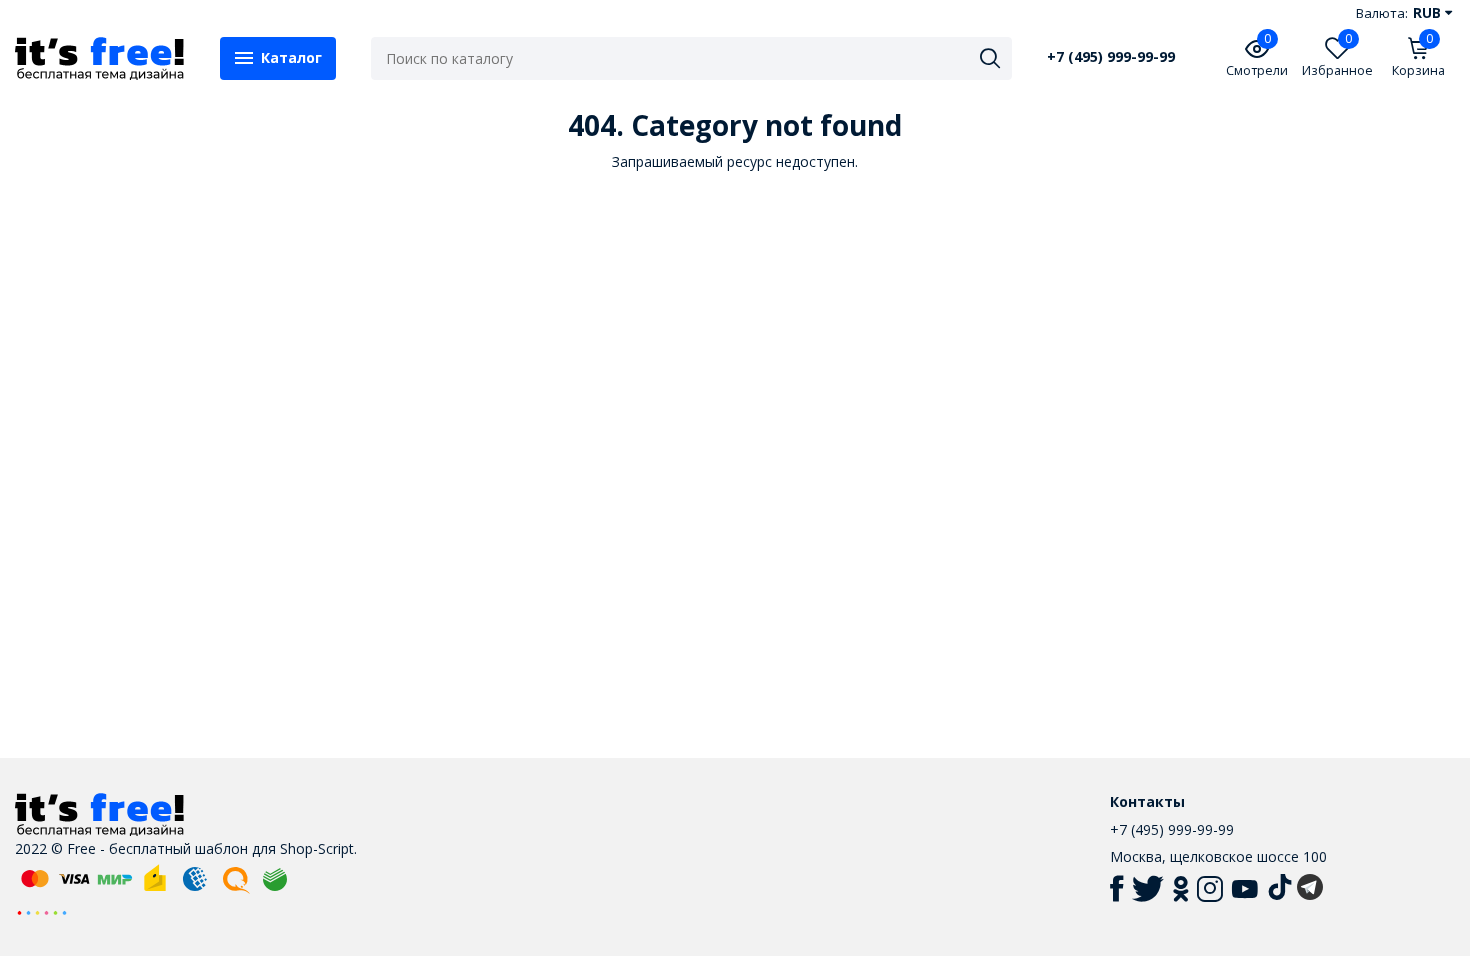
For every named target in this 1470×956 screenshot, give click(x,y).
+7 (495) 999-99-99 (1111, 57)
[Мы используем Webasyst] (42, 911)
